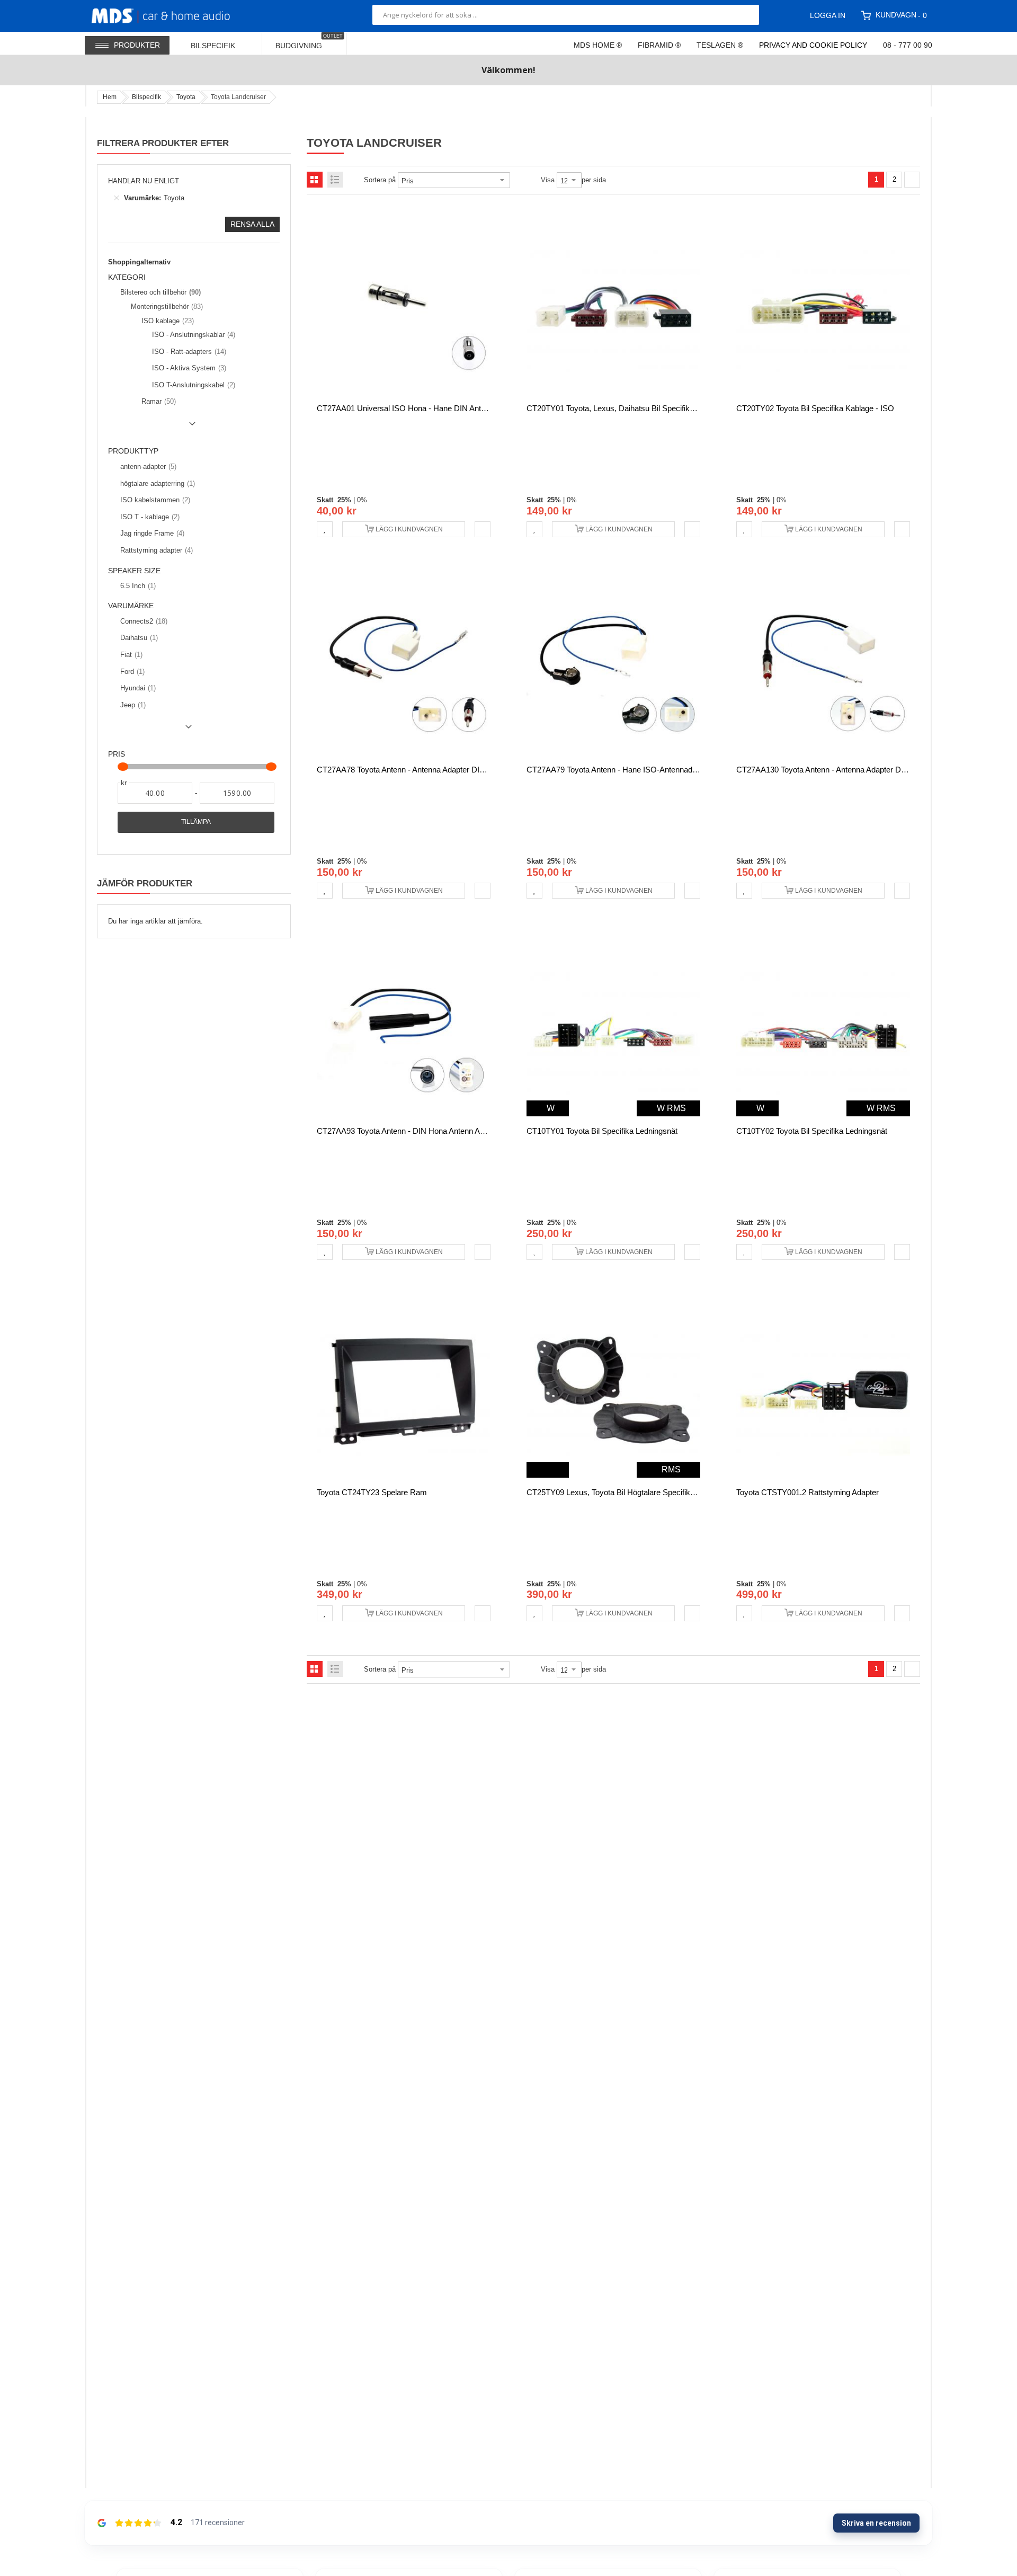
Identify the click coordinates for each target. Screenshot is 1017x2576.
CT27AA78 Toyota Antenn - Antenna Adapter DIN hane (411, 770)
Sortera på (380, 180)
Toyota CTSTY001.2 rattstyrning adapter (808, 1492)
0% (362, 500)
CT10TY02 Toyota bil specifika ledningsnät (812, 1131)
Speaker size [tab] (134, 571)
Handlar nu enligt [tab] (144, 181)
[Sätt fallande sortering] (518, 180)
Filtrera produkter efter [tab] (163, 143)
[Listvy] (335, 180)
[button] (325, 529)
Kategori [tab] (127, 277)
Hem (110, 97)
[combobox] (566, 15)
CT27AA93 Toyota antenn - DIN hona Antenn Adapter (409, 1131)
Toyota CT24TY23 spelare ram (372, 1492)
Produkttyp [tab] (133, 451)
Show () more (154, 428)
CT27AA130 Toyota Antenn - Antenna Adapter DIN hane (833, 770)
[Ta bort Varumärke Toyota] (117, 198)
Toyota (186, 97)
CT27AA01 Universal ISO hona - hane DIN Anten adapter (417, 408)
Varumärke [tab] (131, 606)
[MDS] (173, 15)
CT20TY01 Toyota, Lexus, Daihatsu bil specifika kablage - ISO (636, 408)
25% (344, 500)
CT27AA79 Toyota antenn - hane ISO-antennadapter (618, 770)
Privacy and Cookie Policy (813, 45)
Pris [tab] (117, 754)
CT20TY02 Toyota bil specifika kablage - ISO (815, 408)
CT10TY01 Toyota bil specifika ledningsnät (602, 1131)
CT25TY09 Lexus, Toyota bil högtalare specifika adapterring (631, 1492)
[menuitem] (220, 43)
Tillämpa (196, 822)
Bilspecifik (146, 97)
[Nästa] (912, 180)
